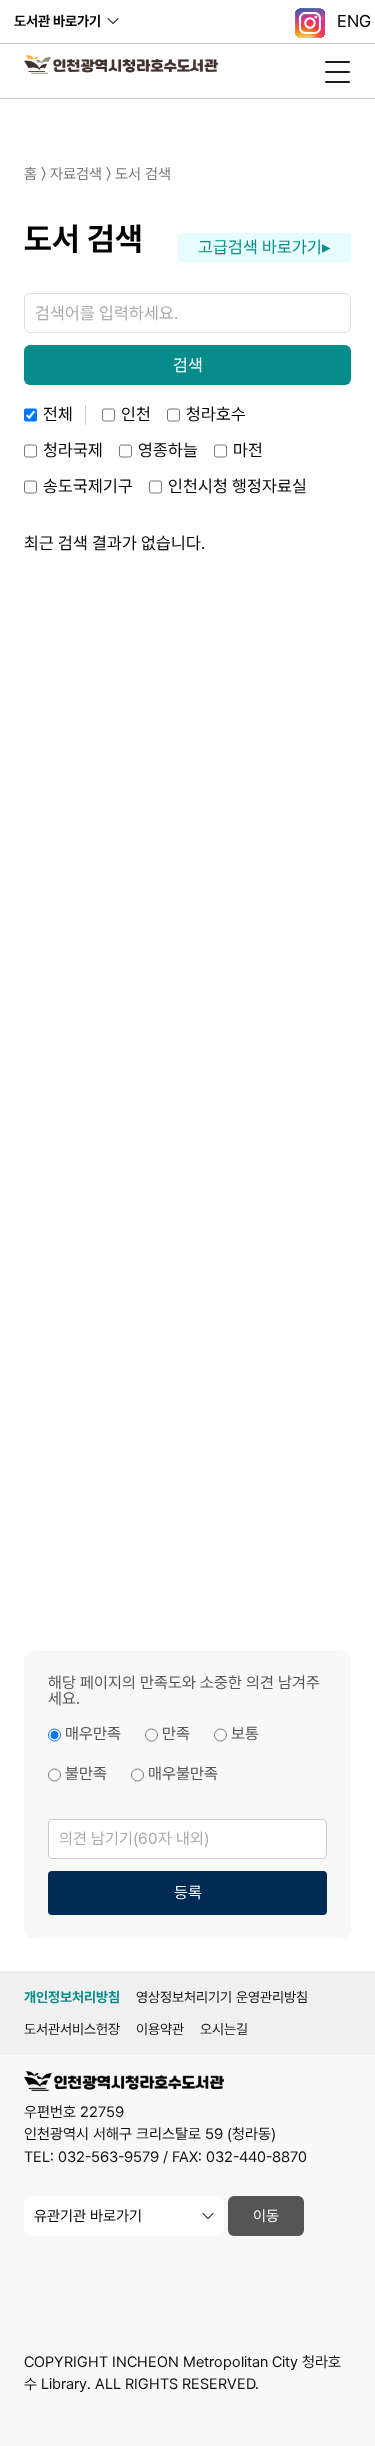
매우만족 (93, 1733)
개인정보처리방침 (72, 1997)
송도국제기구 (88, 486)
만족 (176, 1733)
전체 (58, 414)
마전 (248, 450)
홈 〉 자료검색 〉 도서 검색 (97, 174)
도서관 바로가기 (57, 21)
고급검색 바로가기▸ (264, 247)
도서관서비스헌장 (72, 2029)
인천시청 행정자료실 (237, 486)
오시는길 (224, 2029)
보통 (245, 1733)
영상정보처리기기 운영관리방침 (222, 1997)
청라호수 (216, 414)
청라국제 (73, 450)
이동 (266, 2216)
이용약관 (160, 2029)
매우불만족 (183, 1773)
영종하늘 (168, 450)
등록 (188, 1892)
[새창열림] (310, 21)
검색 (188, 365)
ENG (354, 21)
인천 (136, 414)
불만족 (86, 1773)
